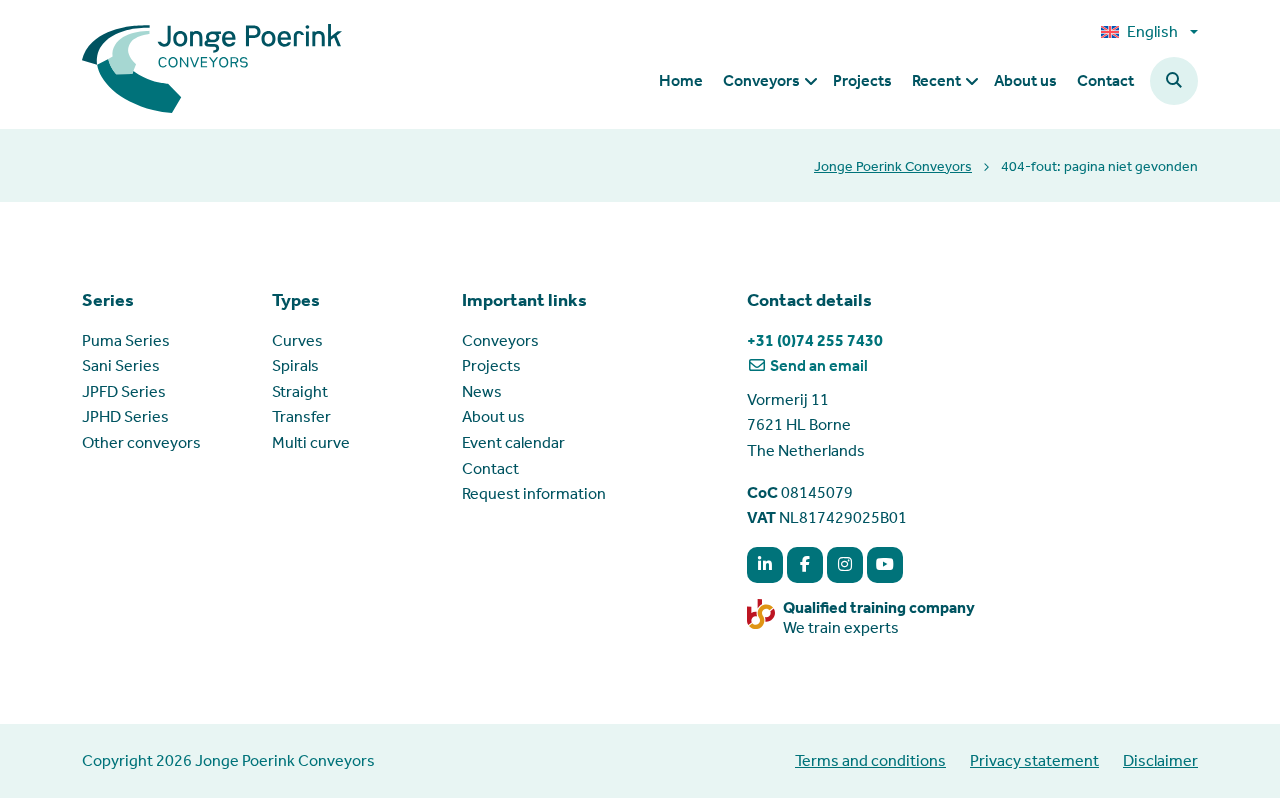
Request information (534, 493)
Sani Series (121, 365)
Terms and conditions (870, 760)
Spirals (295, 365)
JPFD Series (124, 391)
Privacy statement (1034, 760)
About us (493, 416)
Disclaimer (1160, 760)
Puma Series (126, 340)
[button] (1174, 81)
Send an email (817, 365)
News (482, 391)
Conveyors (500, 340)
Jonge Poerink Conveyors (893, 166)
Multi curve (311, 442)
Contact (490, 468)
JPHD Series (125, 416)
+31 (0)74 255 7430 (815, 340)
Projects (491, 365)
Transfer (301, 416)
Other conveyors (141, 442)
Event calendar (513, 442)
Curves (297, 340)
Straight (300, 391)
